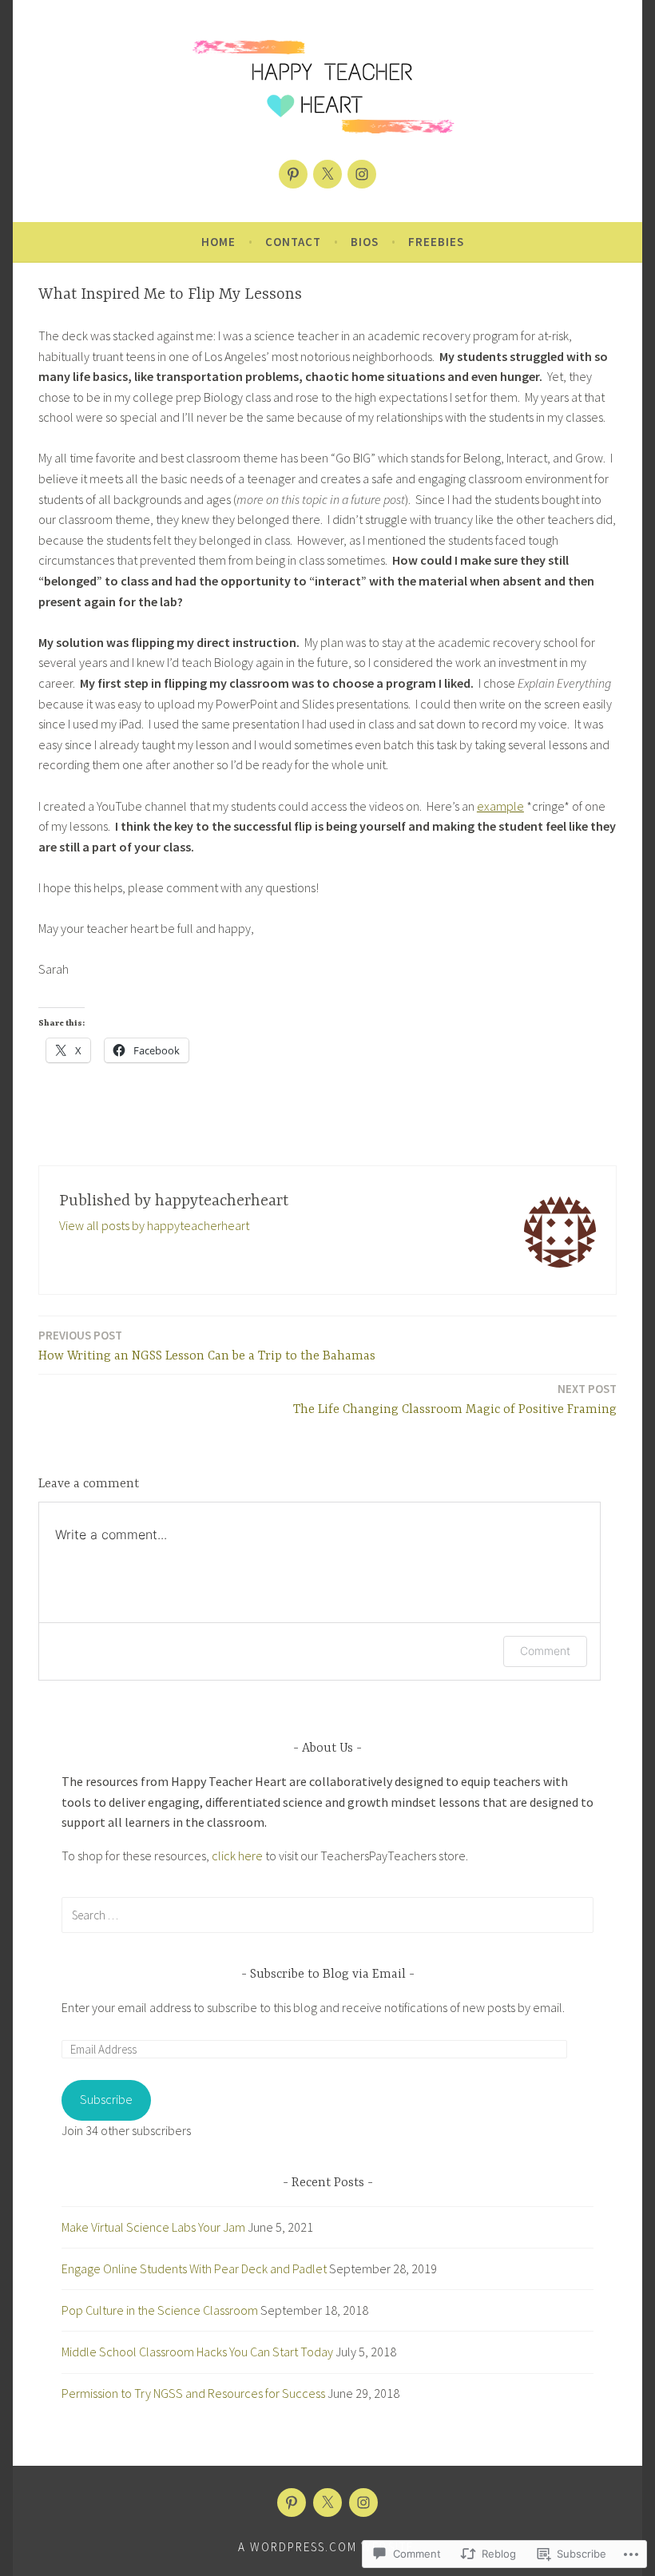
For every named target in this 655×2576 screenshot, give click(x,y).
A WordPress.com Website (326, 2547)
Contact (293, 242)
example (500, 806)
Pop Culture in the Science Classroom (160, 2310)
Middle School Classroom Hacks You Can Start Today (197, 2352)
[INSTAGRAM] (363, 2503)
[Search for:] (327, 1915)
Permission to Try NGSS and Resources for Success (193, 2393)
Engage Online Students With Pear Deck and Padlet (194, 2268)
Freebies (436, 242)
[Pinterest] (293, 174)
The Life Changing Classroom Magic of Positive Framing (455, 1399)
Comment (545, 1651)
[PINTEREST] (292, 2503)
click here (237, 1856)
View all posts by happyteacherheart (154, 1225)
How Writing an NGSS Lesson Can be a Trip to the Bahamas (207, 1346)
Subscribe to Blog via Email (328, 1975)
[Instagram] (362, 174)
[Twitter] (327, 174)
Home (218, 242)
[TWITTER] (327, 2503)
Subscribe (106, 2099)
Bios (365, 242)
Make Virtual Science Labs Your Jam (153, 2227)
